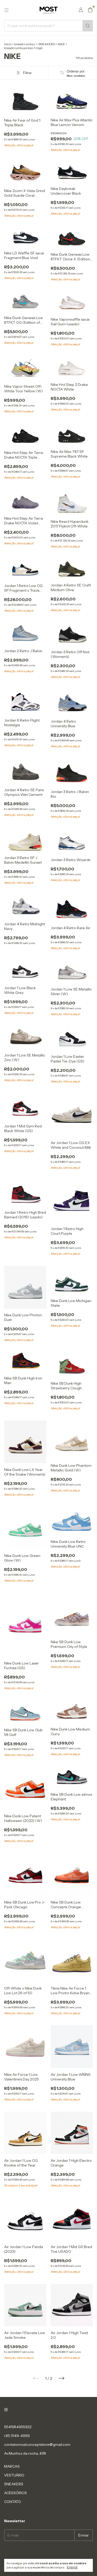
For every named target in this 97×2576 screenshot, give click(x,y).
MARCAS (12, 2466)
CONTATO (13, 2502)
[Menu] (6, 10)
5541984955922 (18, 2427)
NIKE (61, 44)
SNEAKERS (47, 44)
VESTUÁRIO (14, 2475)
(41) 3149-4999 (17, 2436)
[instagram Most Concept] (6, 2410)
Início (8, 44)
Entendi (72, 2567)
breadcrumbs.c (25, 44)
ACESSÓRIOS (16, 2493)
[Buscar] (88, 26)
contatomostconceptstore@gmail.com (37, 2445)
